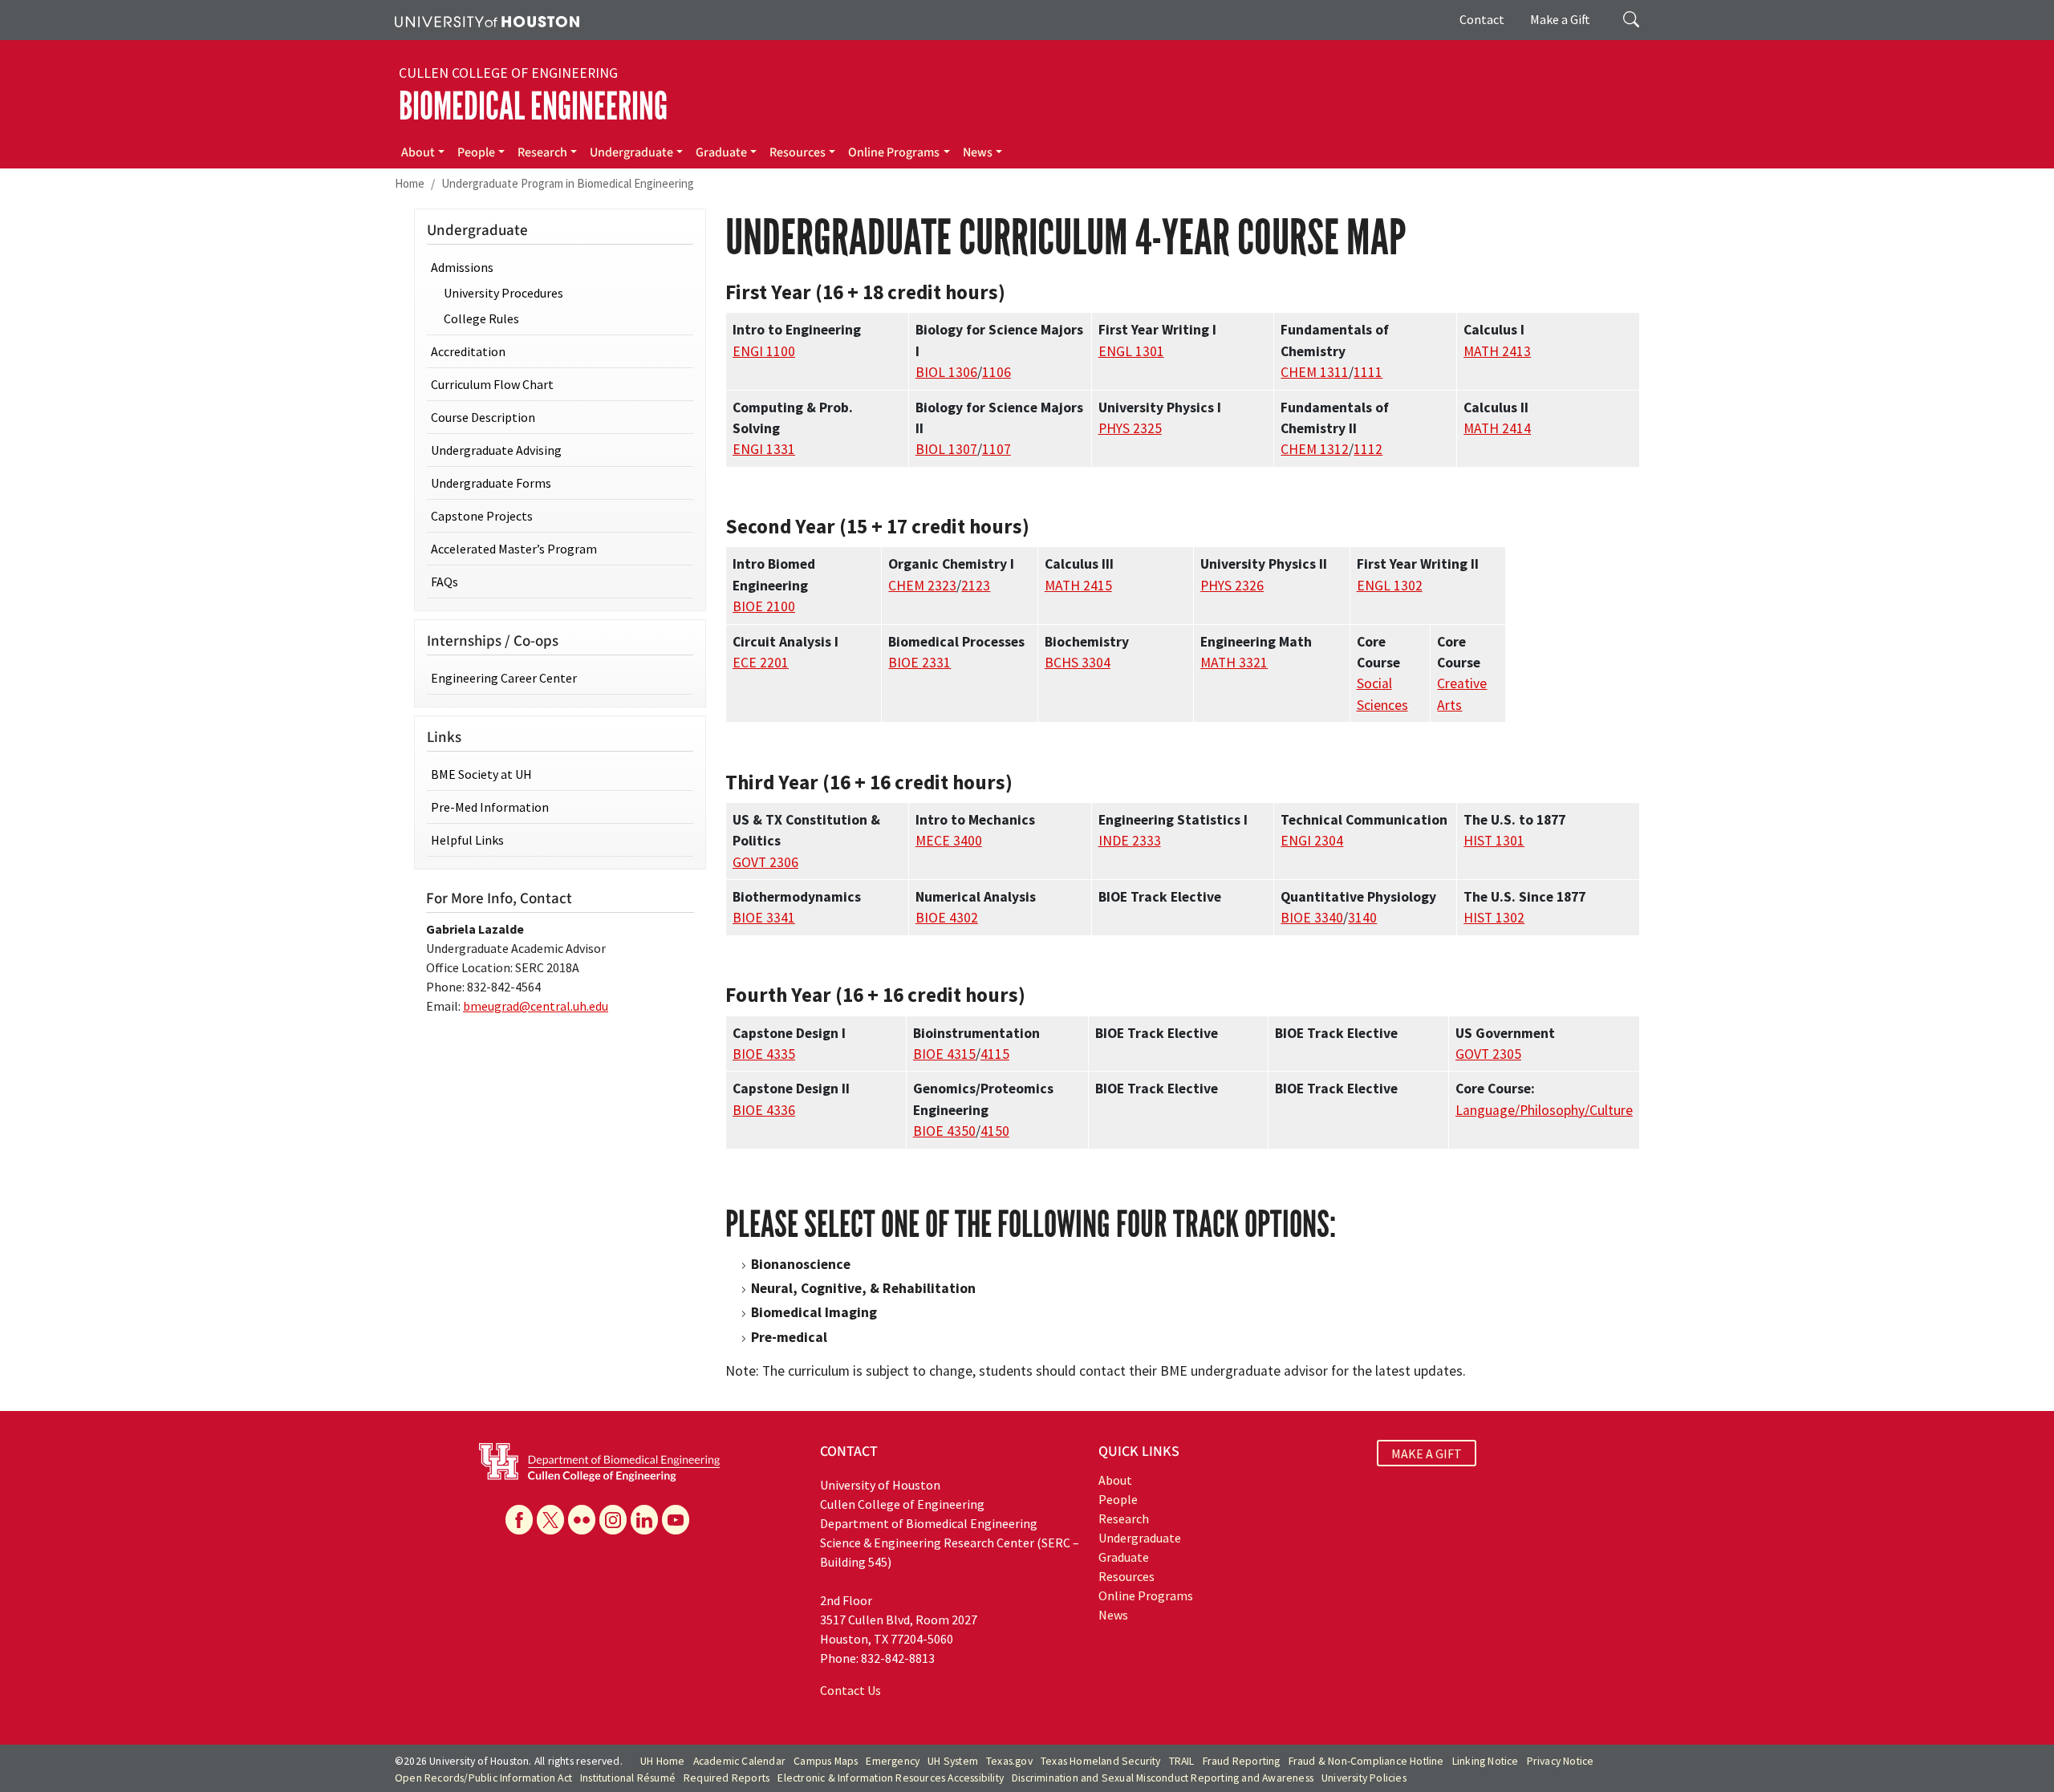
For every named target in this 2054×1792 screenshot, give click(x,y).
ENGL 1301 (1131, 351)
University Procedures (503, 293)
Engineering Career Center (504, 678)
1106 (997, 372)
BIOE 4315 (944, 1054)
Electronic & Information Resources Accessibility (891, 1778)
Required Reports (727, 1778)
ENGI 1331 (764, 449)
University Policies (1364, 1778)
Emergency (893, 1761)
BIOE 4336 (764, 1110)
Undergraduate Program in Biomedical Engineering (568, 183)
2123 (976, 586)
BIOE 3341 (764, 918)
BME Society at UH (481, 774)
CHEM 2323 (922, 586)
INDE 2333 (1130, 841)
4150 (995, 1131)
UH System (953, 1761)
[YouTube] (676, 1519)
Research (542, 152)
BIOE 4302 (947, 918)
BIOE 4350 (944, 1131)
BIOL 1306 (946, 372)
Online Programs (894, 152)
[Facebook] (519, 1519)
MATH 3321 (1234, 663)
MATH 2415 (1078, 586)
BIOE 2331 (919, 663)
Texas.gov (1009, 1761)
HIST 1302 (1494, 918)
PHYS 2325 (1130, 428)
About (418, 152)
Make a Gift (1560, 19)
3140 (1362, 918)
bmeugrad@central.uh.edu (536, 1006)
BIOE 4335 (764, 1054)
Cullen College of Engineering (508, 73)
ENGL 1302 (1390, 586)
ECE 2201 (761, 663)
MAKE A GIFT (1427, 1453)
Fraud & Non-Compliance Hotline (1366, 1761)
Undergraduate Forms (491, 483)
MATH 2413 (1497, 351)
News (978, 152)
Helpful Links (467, 840)
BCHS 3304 (1078, 663)
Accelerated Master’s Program (514, 549)
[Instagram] (613, 1519)
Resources (798, 152)
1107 (997, 449)
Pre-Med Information (490, 807)
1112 (1368, 449)
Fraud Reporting (1242, 1761)
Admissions (462, 267)
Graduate (721, 152)
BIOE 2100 (764, 606)
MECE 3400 (949, 841)
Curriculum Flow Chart (492, 384)
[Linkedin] (644, 1519)
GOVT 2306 (765, 862)
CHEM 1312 (1315, 449)
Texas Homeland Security (1101, 1761)
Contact (1482, 19)
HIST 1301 (1494, 841)
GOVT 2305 (1488, 1054)
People (476, 152)
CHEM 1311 (1315, 372)
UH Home (662, 1761)
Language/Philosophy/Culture (1544, 1110)
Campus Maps (826, 1761)
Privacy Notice (1561, 1761)
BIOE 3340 (1312, 918)
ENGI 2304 (1312, 841)
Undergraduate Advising (496, 450)
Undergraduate (631, 152)
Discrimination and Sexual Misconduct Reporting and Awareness (1163, 1778)
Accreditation (468, 351)
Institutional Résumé (628, 1778)
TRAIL (1182, 1761)
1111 (1368, 372)
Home (410, 183)
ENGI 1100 (764, 351)
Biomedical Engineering (533, 106)
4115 (995, 1054)
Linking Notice (1486, 1761)
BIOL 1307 (946, 449)
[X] (550, 1519)
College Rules (481, 318)
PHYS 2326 (1232, 586)
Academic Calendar (739, 1761)
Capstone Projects (482, 516)
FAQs (444, 582)
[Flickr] (582, 1519)
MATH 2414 (1497, 428)
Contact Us (850, 1690)
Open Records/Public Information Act (483, 1778)
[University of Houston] (487, 20)
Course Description (483, 417)
